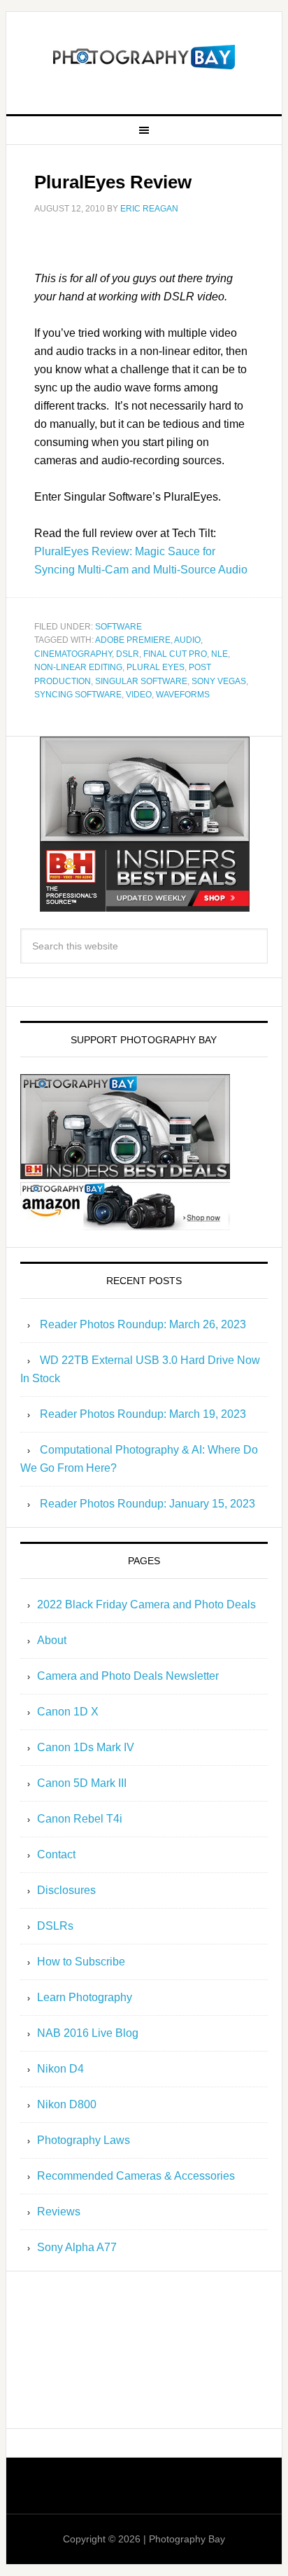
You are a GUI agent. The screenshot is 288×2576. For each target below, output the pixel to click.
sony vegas (219, 681)
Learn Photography (85, 1997)
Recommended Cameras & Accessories (136, 2176)
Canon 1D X (68, 1712)
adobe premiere (133, 640)
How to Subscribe (81, 1962)
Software (118, 627)
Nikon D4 (60, 2069)
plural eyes (156, 667)
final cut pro (175, 654)
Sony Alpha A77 (77, 2247)
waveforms (183, 695)
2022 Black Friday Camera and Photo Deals (146, 1604)
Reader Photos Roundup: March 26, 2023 (143, 1324)
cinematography (73, 654)
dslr (128, 654)
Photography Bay (144, 57)
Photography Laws (84, 2140)
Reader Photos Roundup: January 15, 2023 (147, 1504)
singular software (141, 681)
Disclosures (66, 1890)
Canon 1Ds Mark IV (86, 1747)
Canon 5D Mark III (82, 1783)
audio (187, 640)
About (52, 1640)
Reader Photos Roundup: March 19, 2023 (143, 1414)
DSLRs (55, 1926)
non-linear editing (78, 667)
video (139, 695)
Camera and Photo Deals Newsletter (128, 1676)
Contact (56, 1854)
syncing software (78, 695)
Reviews (59, 2212)
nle (219, 654)
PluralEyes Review (113, 182)
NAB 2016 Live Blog (88, 2033)
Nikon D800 (67, 2104)
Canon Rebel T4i (80, 1819)
